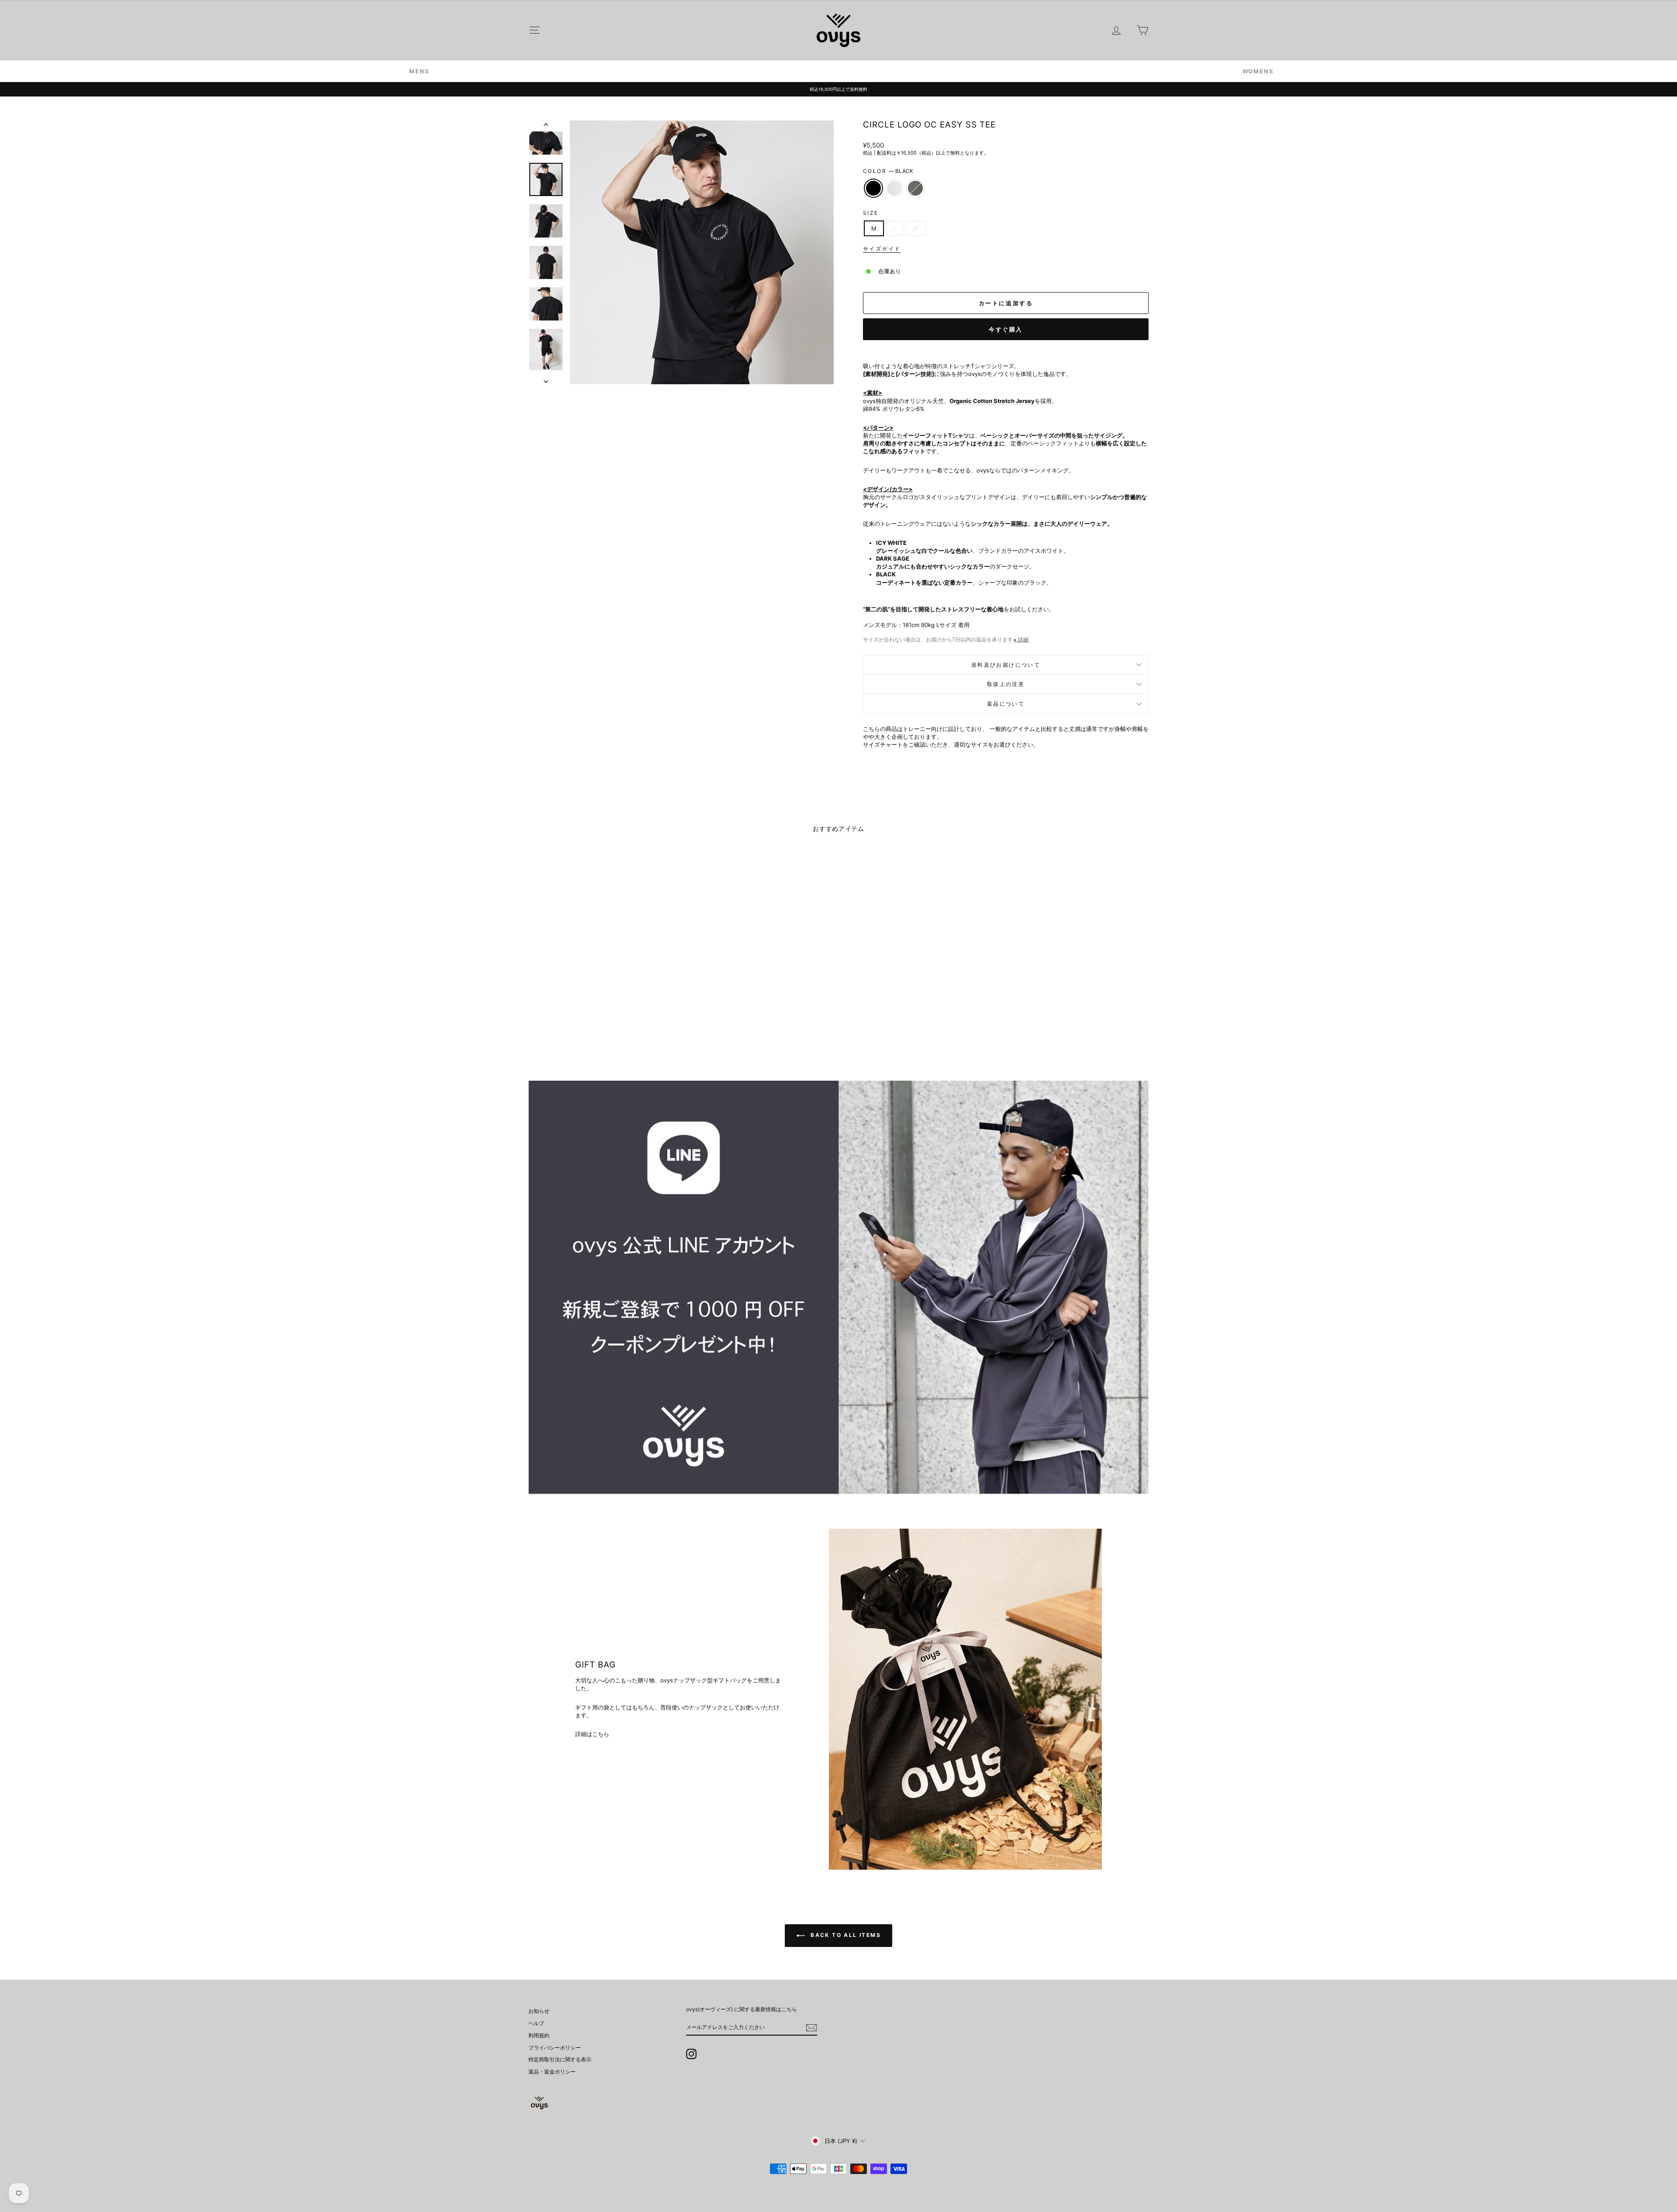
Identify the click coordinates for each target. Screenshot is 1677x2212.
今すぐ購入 (1006, 329)
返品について (1006, 704)
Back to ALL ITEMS (845, 1935)
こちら (601, 1734)
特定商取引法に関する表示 (560, 2059)
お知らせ (539, 2011)
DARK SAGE (915, 188)
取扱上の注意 (1006, 684)
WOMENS (1258, 71)
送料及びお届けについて (1006, 665)
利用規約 (539, 2035)
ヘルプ (536, 2023)
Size (871, 213)
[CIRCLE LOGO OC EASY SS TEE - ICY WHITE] (602, 1029)
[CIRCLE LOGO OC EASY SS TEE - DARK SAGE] (614, 1029)
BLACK (873, 188)
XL (916, 228)
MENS (419, 71)
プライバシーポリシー (555, 2048)
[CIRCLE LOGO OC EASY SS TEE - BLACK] (591, 1029)
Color (888, 171)
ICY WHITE (894, 188)
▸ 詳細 (1021, 639)
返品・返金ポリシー (552, 2072)
